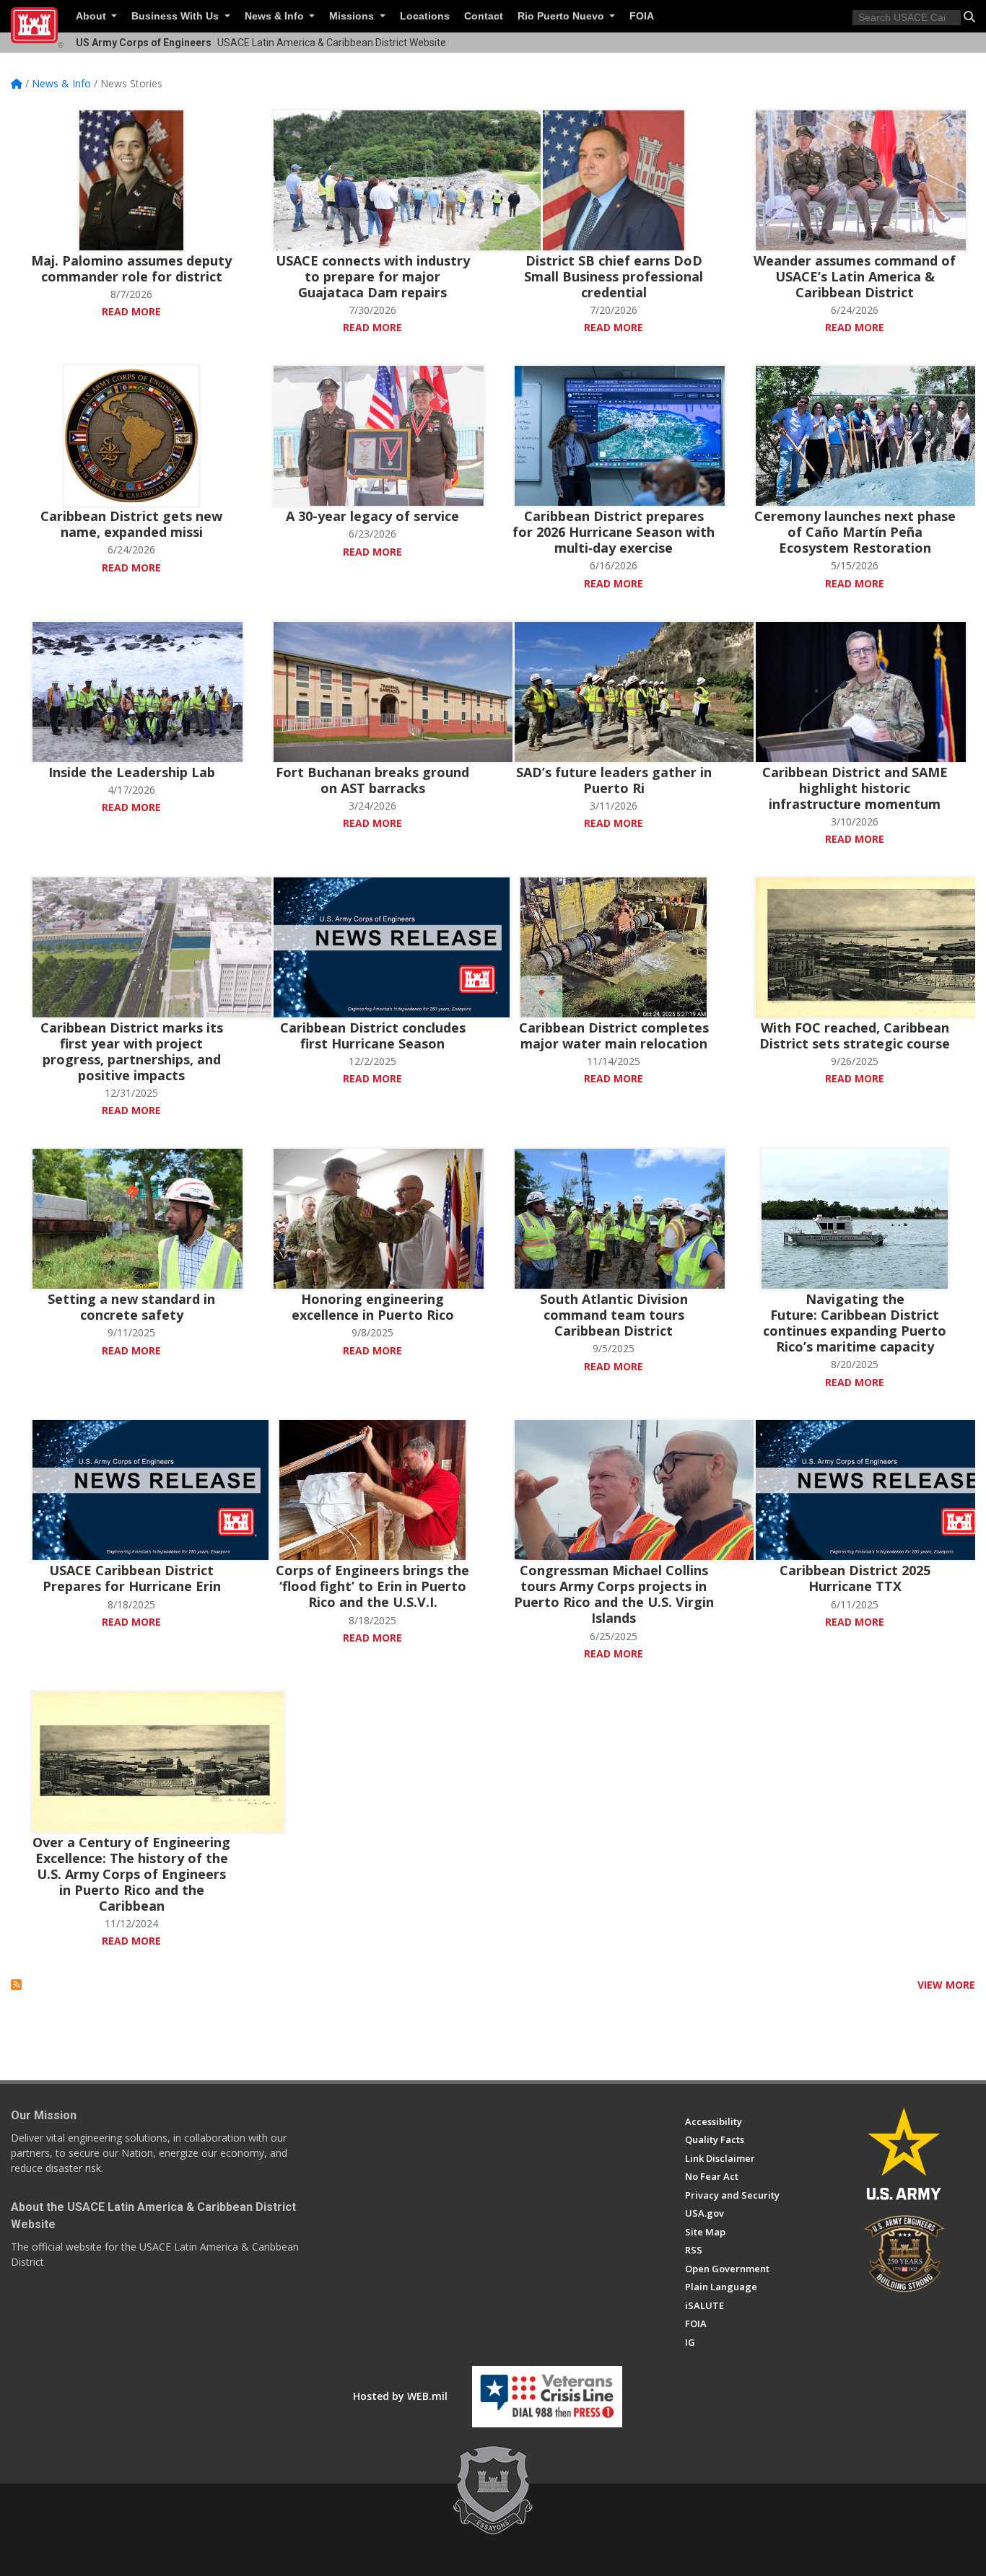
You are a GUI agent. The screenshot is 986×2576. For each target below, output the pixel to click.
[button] (969, 17)
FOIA (642, 16)
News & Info (276, 16)
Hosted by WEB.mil (400, 2396)
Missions (353, 16)
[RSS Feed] (16, 1985)
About (92, 16)
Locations (425, 16)
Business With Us (176, 16)
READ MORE (131, 311)
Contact (484, 16)
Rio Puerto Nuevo (562, 16)
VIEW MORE (946, 1985)
